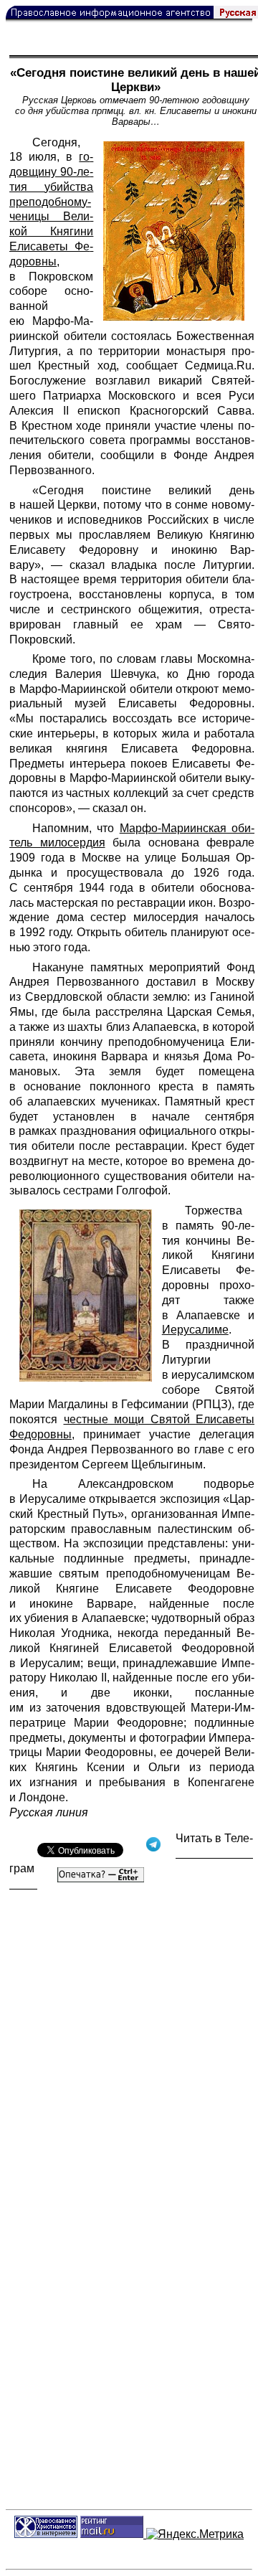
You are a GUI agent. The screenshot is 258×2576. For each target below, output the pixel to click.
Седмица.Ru (218, 365)
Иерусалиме (195, 1330)
